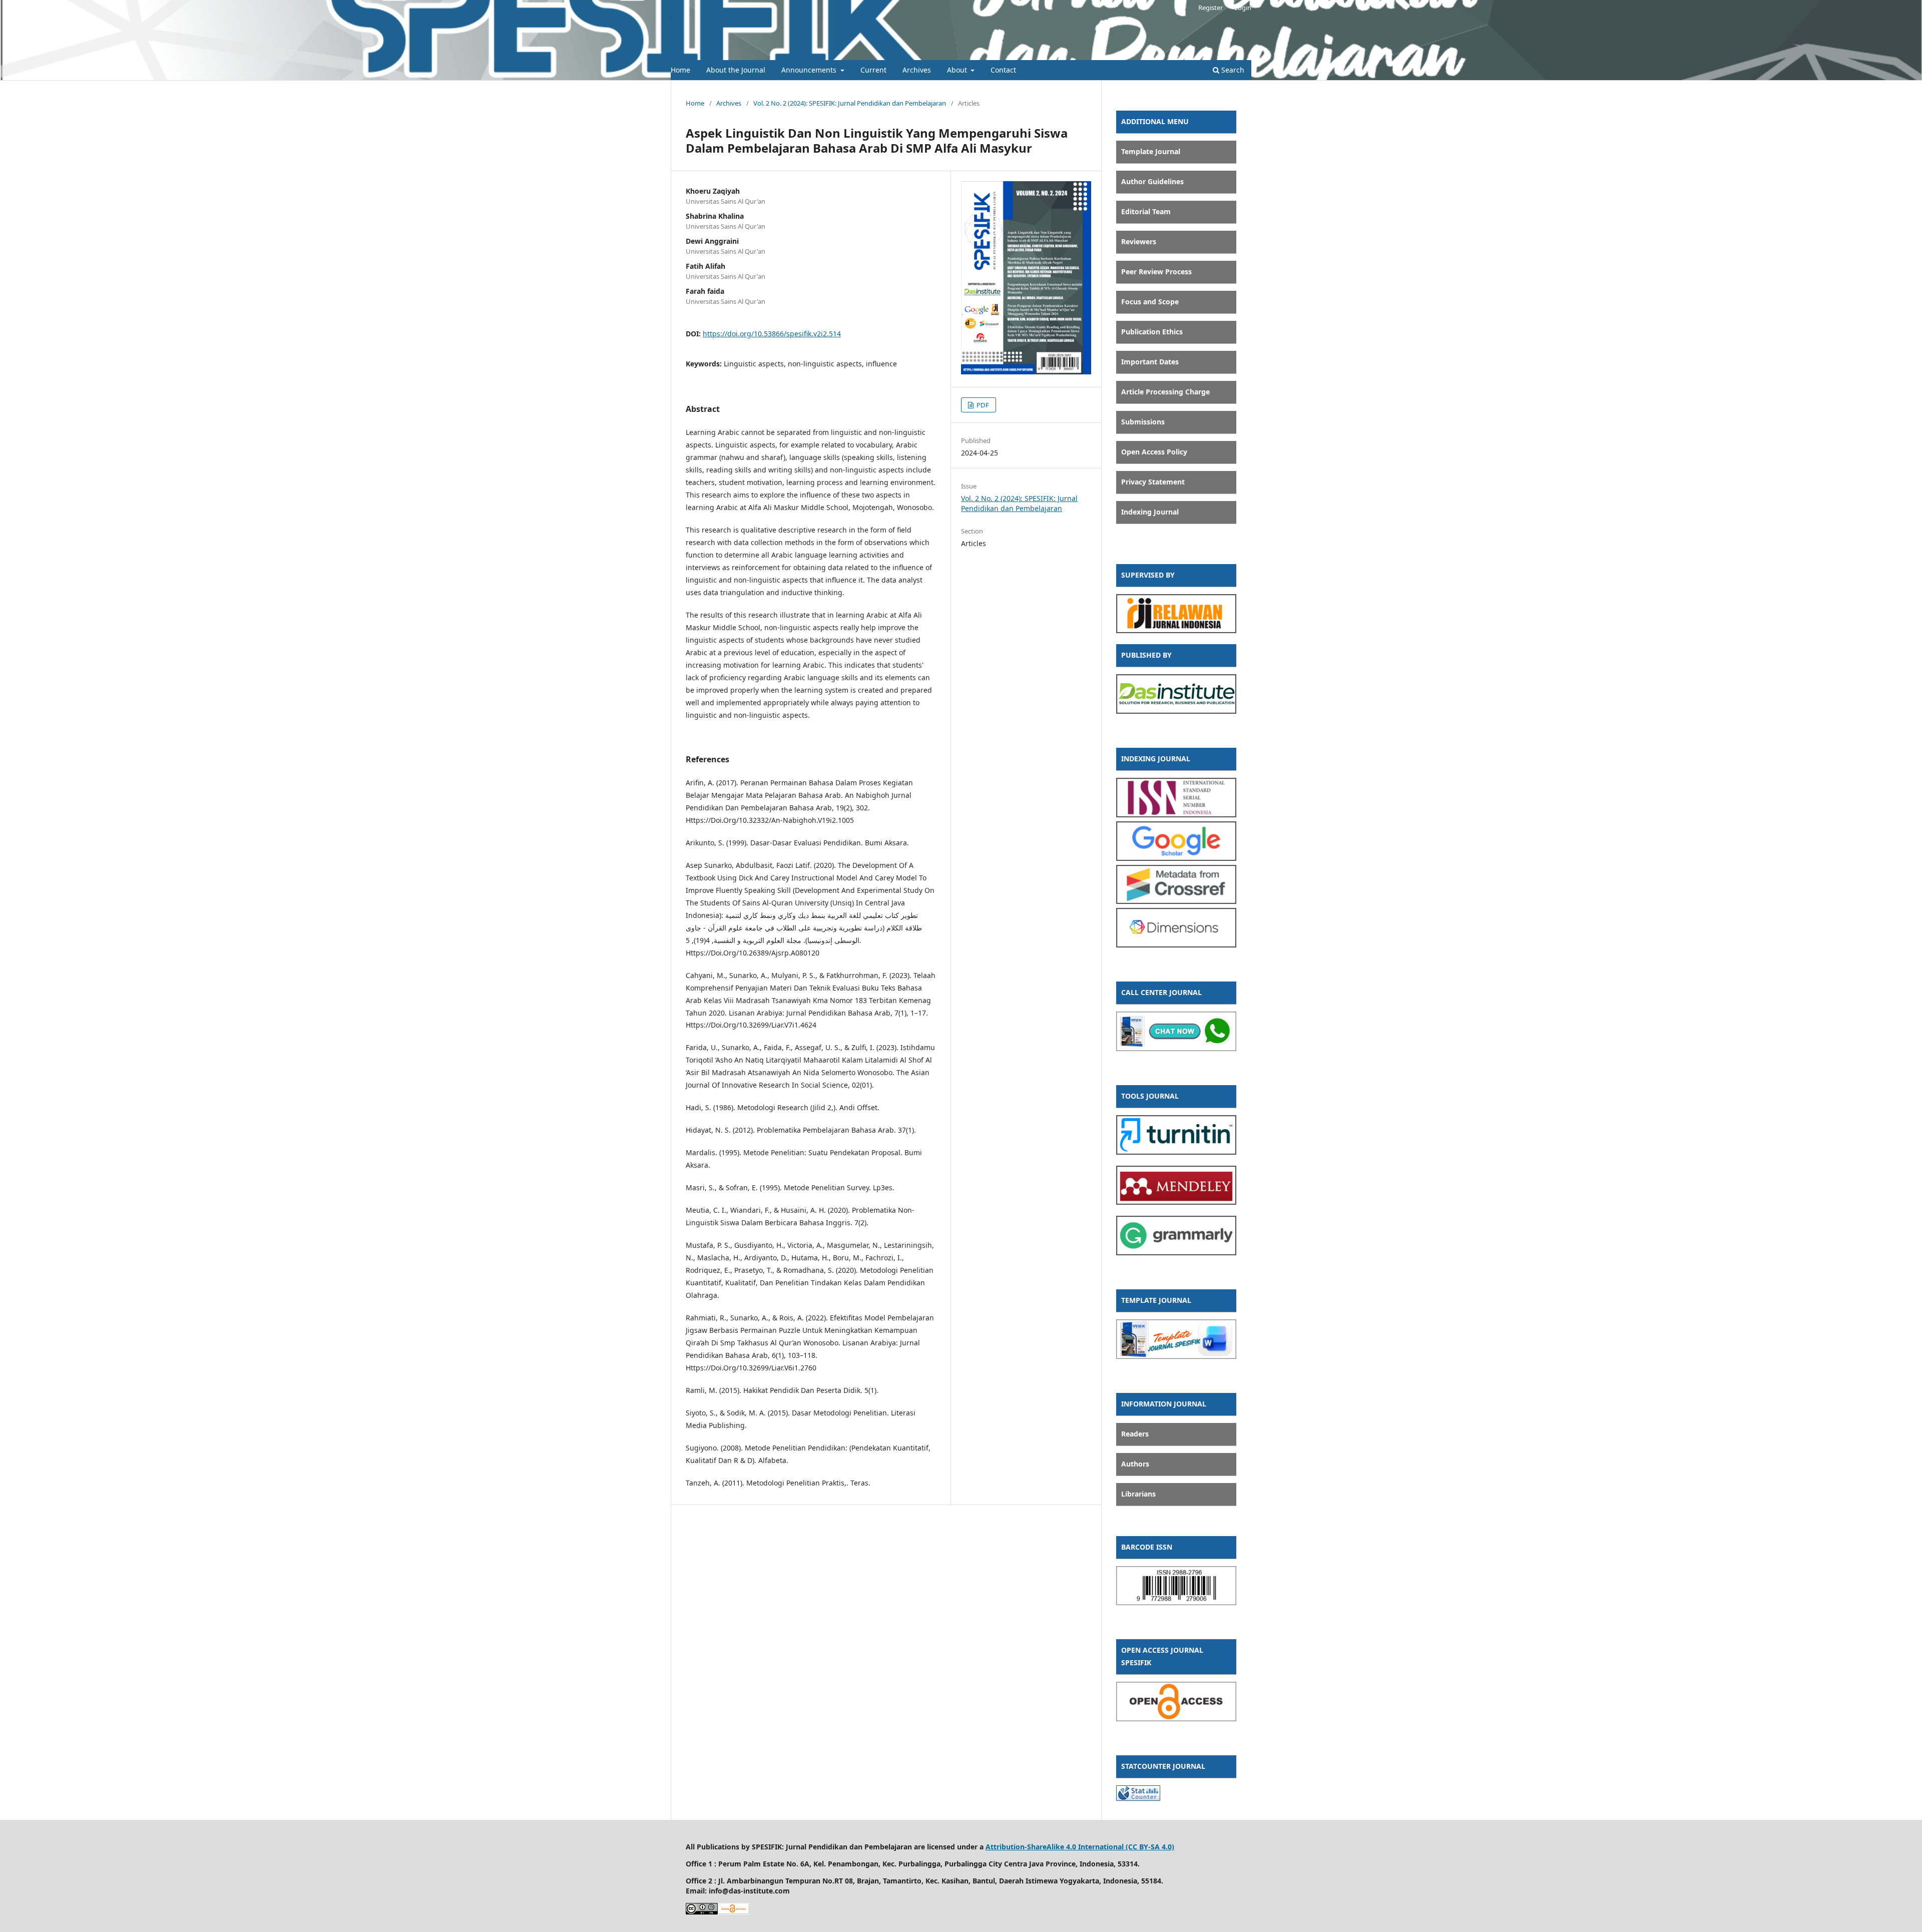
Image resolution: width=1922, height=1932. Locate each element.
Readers (1135, 1434)
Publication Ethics (1152, 332)
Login (1243, 8)
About (958, 70)
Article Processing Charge (1165, 392)
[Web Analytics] (1138, 1798)
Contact (1003, 70)
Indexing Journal (1150, 512)
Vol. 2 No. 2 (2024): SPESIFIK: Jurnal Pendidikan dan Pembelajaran (850, 103)
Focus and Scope (1150, 302)
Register (1211, 8)
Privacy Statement (1153, 482)
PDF (982, 405)
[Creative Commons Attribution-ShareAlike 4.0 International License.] (702, 1912)
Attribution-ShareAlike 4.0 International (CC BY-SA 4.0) (1080, 1847)
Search (1232, 70)
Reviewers (1139, 241)
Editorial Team (1146, 211)
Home (680, 70)
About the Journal (736, 70)
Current (873, 70)
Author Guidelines (1152, 181)
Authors (1135, 1464)
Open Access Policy (1154, 452)
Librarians (1138, 1494)
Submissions (1143, 422)
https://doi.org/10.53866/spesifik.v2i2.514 (772, 334)
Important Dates (1150, 362)
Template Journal (1151, 151)
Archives (917, 70)
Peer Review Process (1156, 272)
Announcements (810, 70)
